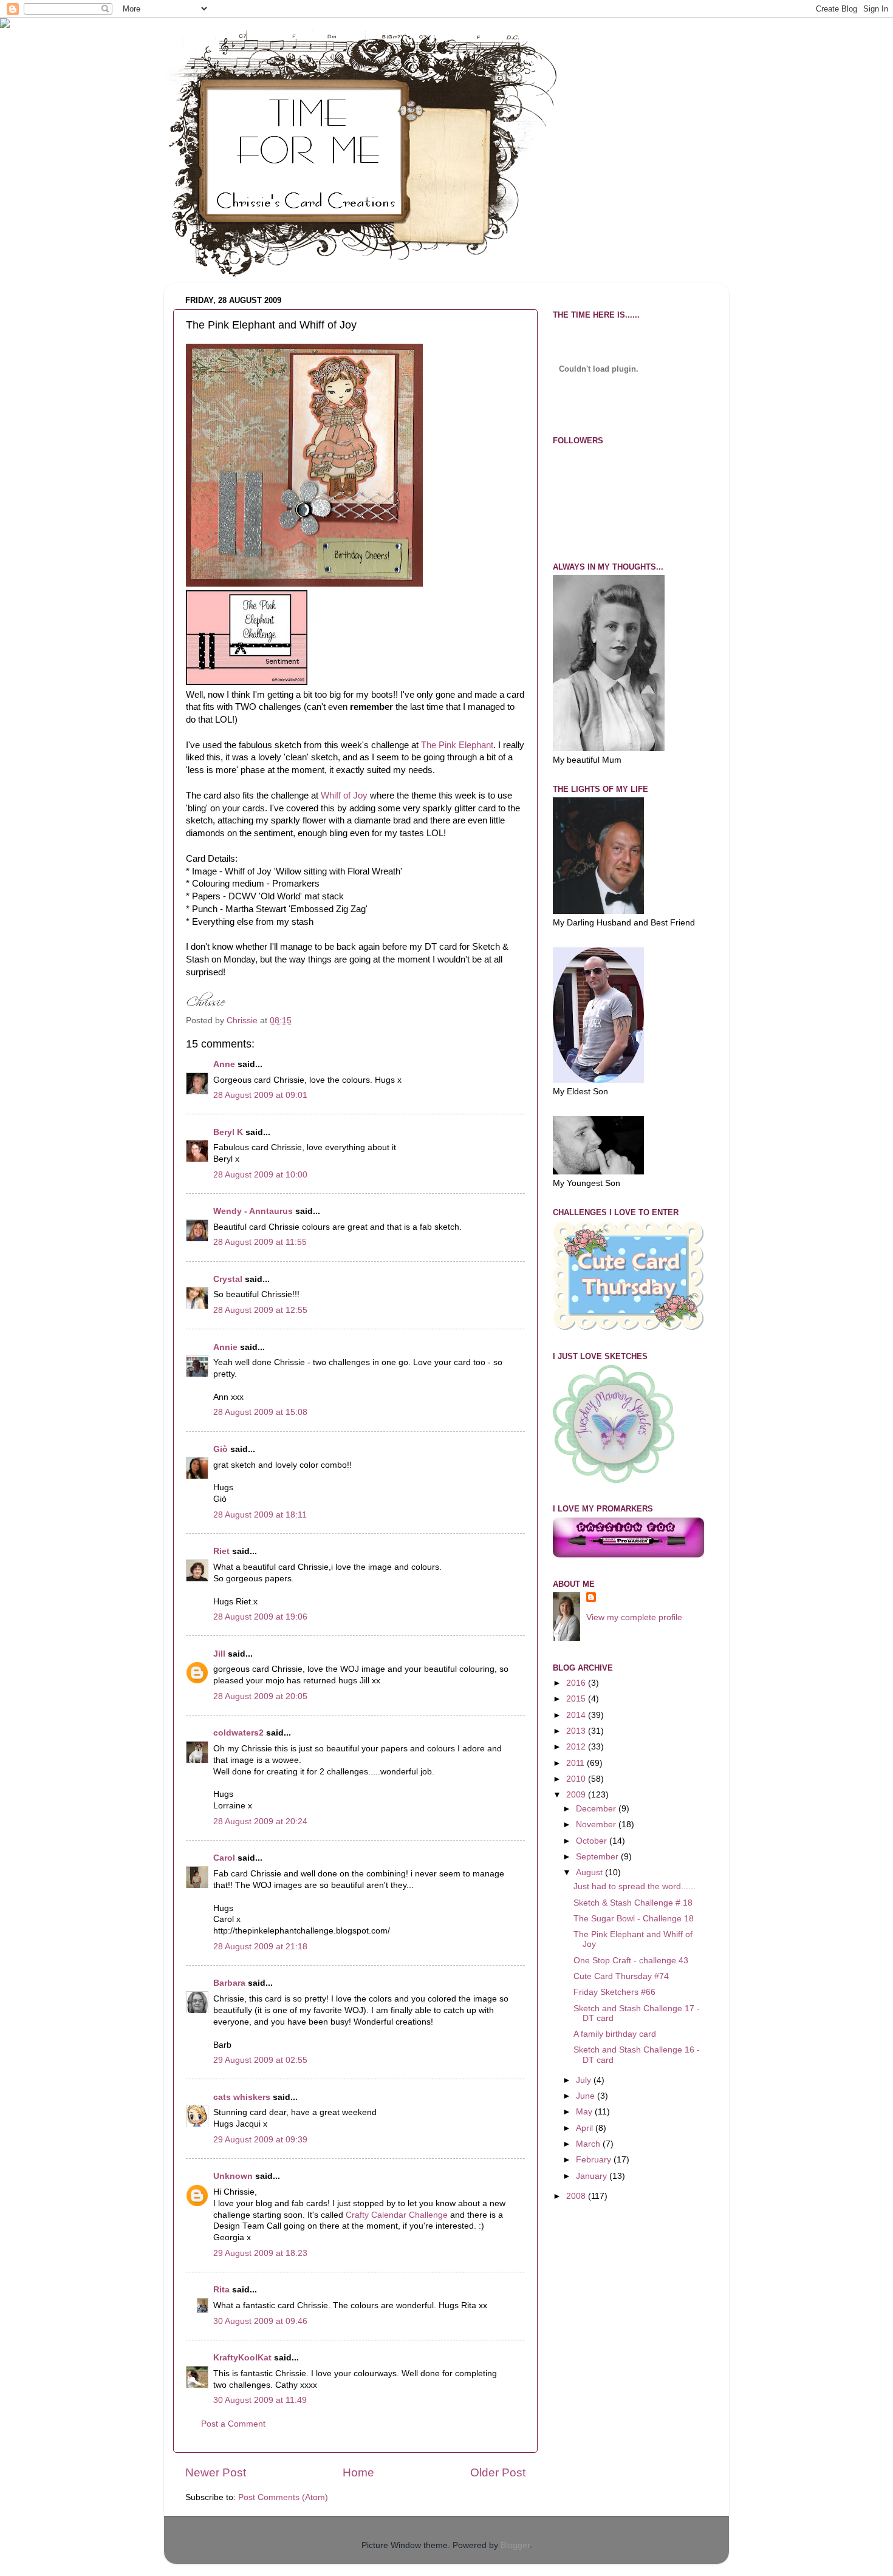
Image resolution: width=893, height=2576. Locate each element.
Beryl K (228, 1132)
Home (358, 2472)
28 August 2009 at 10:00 (260, 1175)
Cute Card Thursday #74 (621, 1976)
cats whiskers (242, 2097)
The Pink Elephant (457, 745)
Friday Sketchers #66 (614, 1992)
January (593, 2176)
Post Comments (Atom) (283, 2497)
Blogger (515, 2545)
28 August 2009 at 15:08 (260, 1412)
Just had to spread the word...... (635, 1886)
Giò (221, 1449)
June (587, 2096)
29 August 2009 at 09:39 (260, 2140)
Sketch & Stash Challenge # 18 (633, 1903)
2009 (577, 1795)
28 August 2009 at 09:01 (260, 1095)
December (597, 1809)
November (597, 1825)
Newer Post (216, 2472)
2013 (577, 1731)
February (595, 2160)
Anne (224, 1064)
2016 (577, 1683)
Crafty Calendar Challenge (397, 2215)
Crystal (228, 1279)
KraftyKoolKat (242, 2358)
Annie (225, 1347)
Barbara (229, 1983)
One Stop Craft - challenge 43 (631, 1961)
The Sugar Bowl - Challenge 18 (634, 1919)
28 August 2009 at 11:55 (260, 1242)
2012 (577, 1747)
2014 (577, 1715)
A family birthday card (615, 2034)
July (585, 2080)
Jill (219, 1654)
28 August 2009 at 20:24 (260, 1821)
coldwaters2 (238, 1733)
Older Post (498, 2472)
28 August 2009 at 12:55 (260, 1310)
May (585, 2112)
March (589, 2144)
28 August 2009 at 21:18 (260, 1947)
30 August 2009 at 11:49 (260, 2400)
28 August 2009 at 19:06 (260, 1617)
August (590, 1872)
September (598, 1857)
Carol (224, 1858)
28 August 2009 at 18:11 (260, 1515)
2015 (577, 1699)
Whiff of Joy (344, 796)
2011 (577, 1763)
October (593, 1841)
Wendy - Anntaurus (253, 1211)
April (586, 2128)
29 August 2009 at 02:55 (260, 2060)
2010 (577, 1779)
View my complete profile (634, 1617)
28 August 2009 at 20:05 (260, 1696)
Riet (221, 1551)
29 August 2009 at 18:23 (260, 2253)
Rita (221, 2290)
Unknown (233, 2176)
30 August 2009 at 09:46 (260, 2321)
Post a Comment (233, 2424)
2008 (577, 2196)
